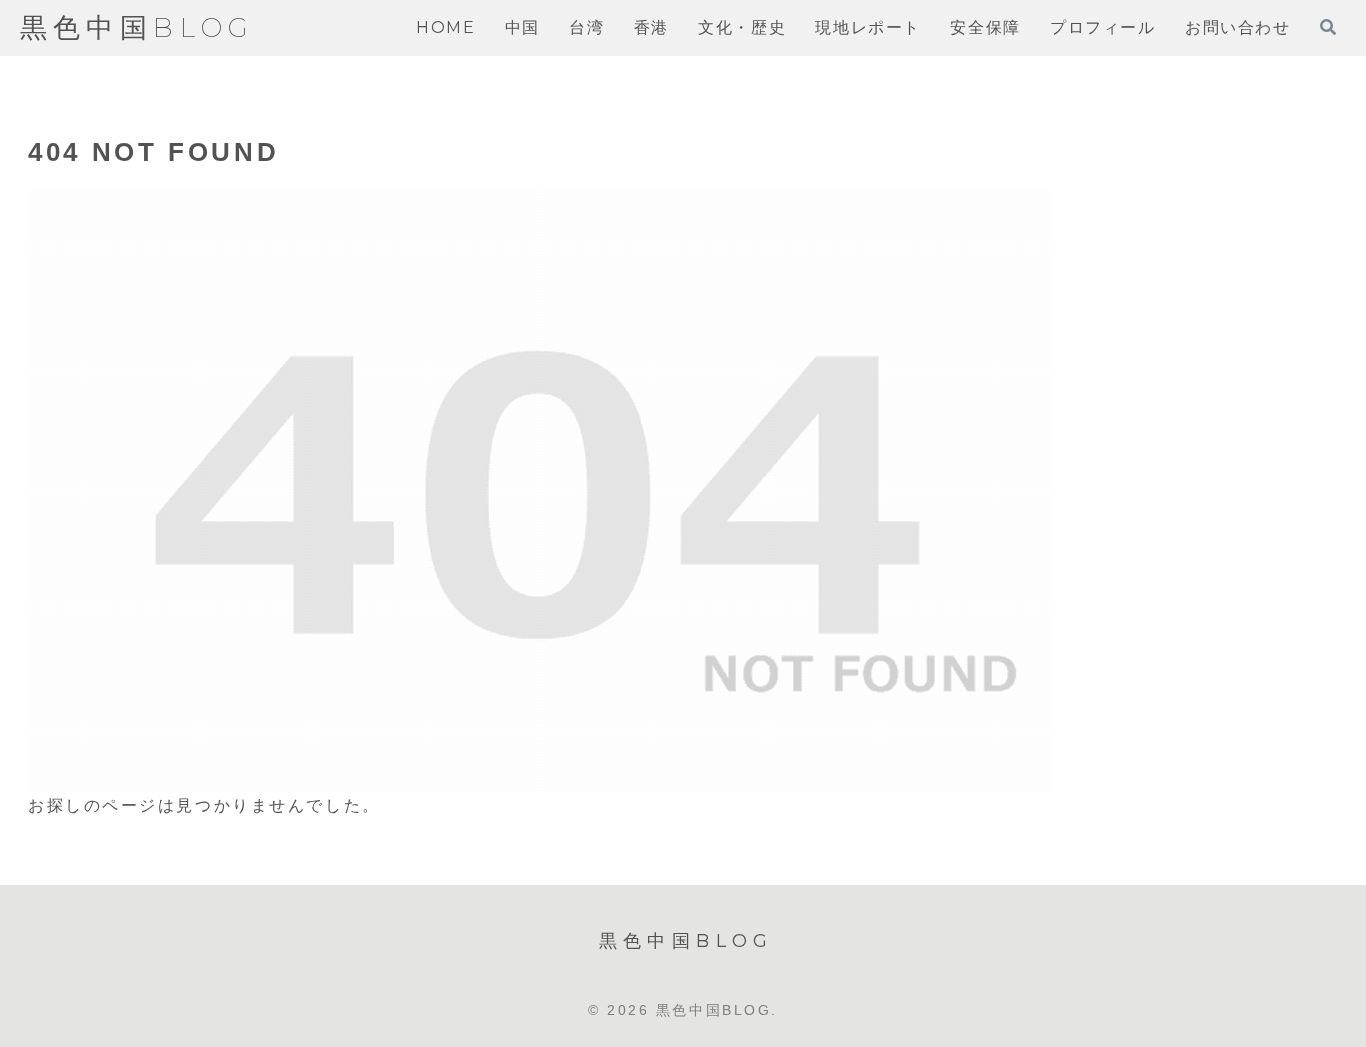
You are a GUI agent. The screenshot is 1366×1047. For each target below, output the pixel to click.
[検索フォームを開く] (1328, 27)
